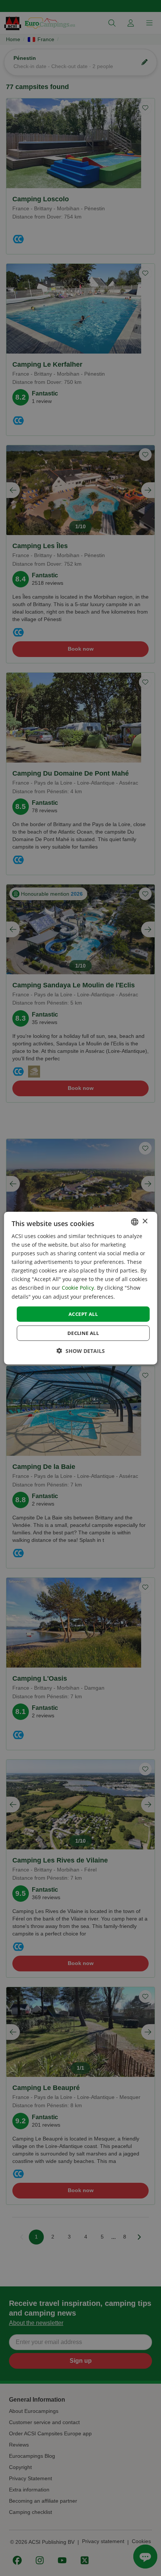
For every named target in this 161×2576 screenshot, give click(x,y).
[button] (81, 1351)
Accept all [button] (83, 1314)
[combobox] (134, 1222)
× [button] (145, 1221)
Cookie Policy (78, 1288)
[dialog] (81, 1288)
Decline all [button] (83, 1333)
